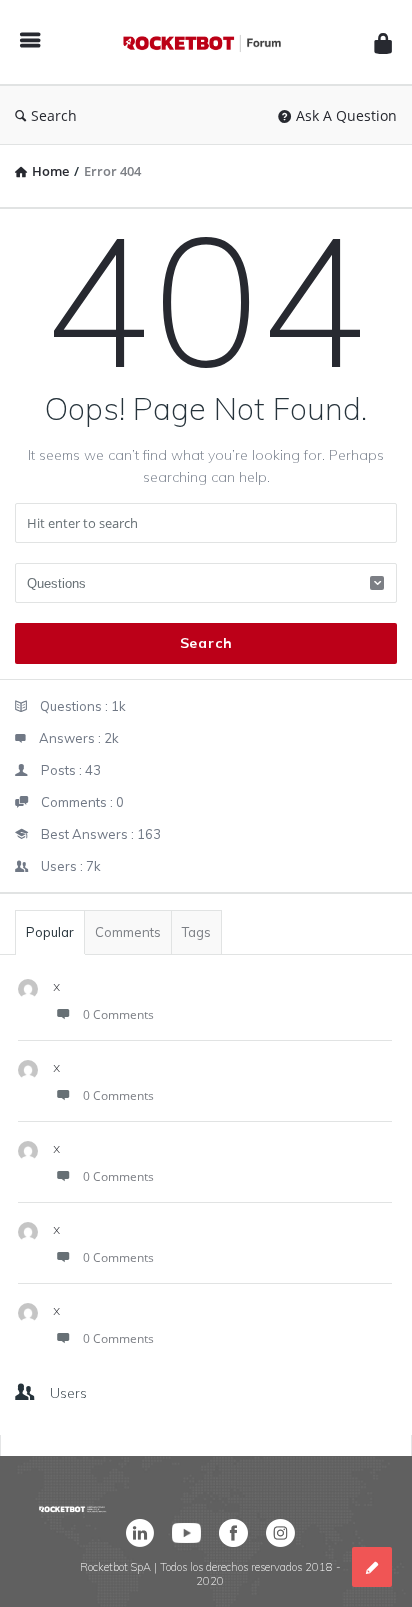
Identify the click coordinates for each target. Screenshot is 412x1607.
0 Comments (118, 1014)
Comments (128, 932)
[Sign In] (383, 42)
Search (54, 115)
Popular (50, 932)
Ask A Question (346, 115)
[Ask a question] (372, 1567)
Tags (196, 932)
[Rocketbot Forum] (207, 42)
